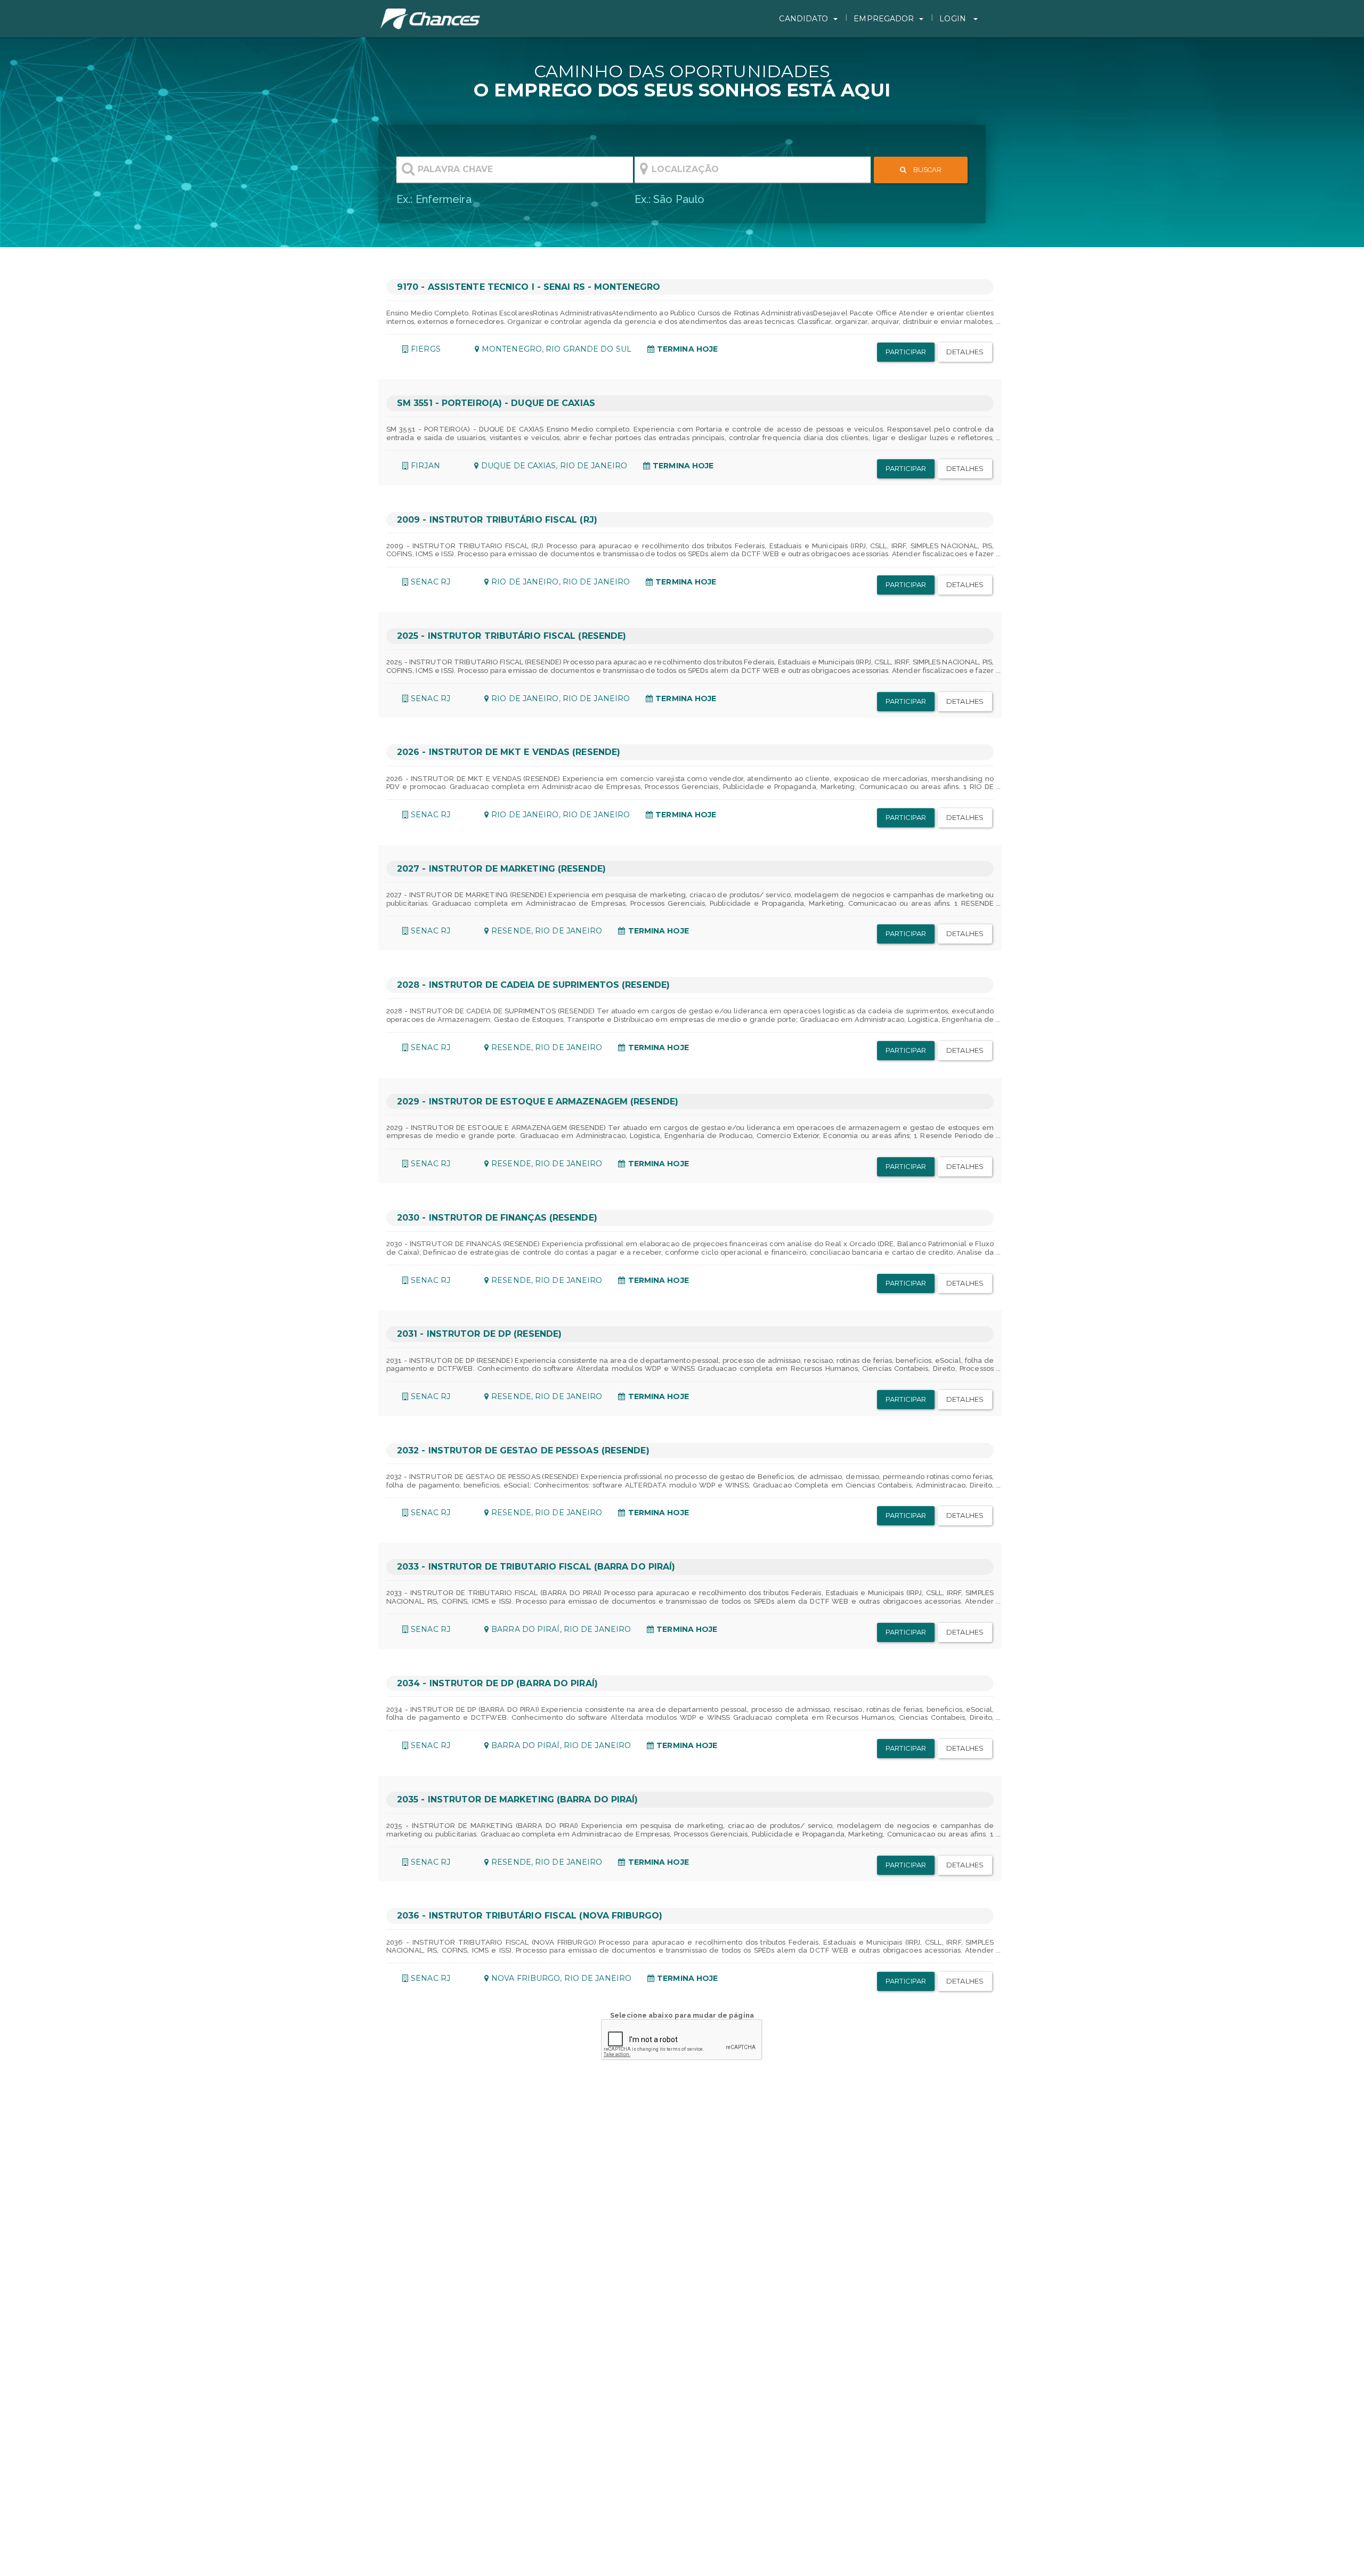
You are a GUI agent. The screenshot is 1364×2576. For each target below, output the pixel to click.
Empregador (884, 19)
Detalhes (965, 352)
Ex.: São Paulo (669, 199)
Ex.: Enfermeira (434, 199)
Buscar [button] (927, 170)
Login (954, 19)
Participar (906, 352)
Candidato (803, 19)
